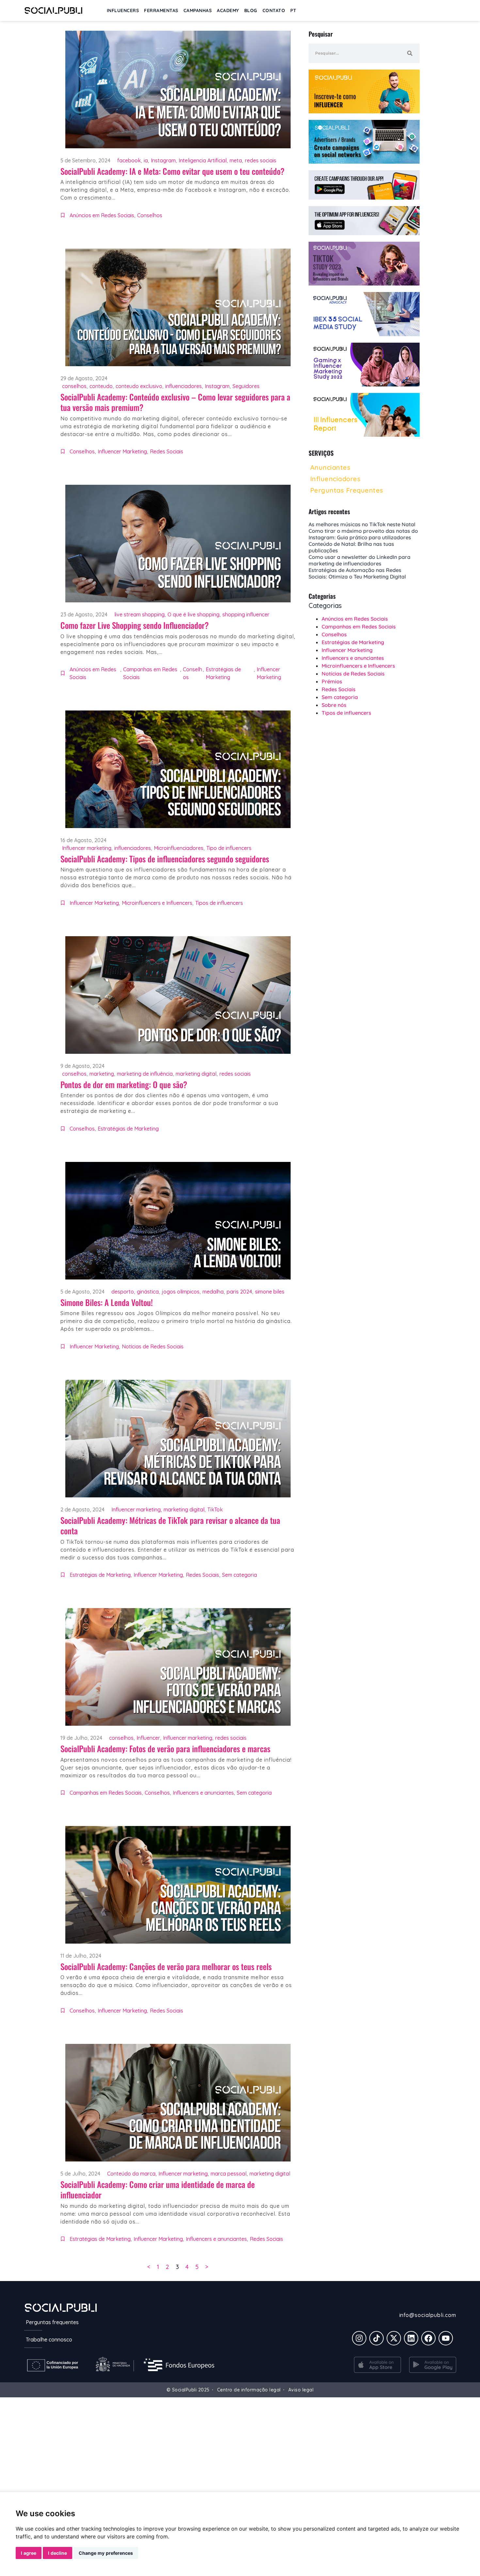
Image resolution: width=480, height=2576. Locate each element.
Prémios (332, 681)
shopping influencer (246, 614)
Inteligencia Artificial (203, 160)
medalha (213, 1292)
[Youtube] (446, 2338)
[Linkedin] (411, 2338)
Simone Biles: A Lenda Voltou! (107, 1302)
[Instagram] (359, 2338)
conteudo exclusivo (139, 386)
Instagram (163, 160)
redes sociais (261, 160)
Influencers (123, 10)
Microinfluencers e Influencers (157, 903)
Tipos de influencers (219, 903)
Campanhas (198, 10)
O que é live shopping (193, 614)
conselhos (74, 386)
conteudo (101, 386)
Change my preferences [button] (106, 2553)
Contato (274, 10)
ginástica (148, 1292)
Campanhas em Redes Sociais (150, 673)
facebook (129, 160)
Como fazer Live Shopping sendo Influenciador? (135, 625)
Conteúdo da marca (131, 2174)
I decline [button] (57, 2553)
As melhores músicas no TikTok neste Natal (362, 524)
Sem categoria (240, 1575)
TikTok (215, 1509)
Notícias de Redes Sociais (153, 1346)
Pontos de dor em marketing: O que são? (124, 1084)
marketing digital (196, 1074)
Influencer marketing (87, 848)
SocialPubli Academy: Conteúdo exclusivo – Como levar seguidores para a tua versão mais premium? (175, 402)
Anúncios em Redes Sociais (102, 215)
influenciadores (184, 386)
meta (236, 160)
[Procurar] (410, 53)
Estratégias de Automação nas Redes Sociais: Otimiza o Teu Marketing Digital (357, 573)
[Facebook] (428, 2338)
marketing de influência (145, 1074)
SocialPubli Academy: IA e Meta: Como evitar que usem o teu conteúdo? (172, 171)
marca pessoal (229, 2174)
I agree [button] (29, 2553)
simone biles (270, 1292)
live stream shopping (139, 614)
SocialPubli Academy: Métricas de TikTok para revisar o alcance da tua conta (170, 1525)
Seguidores (246, 386)
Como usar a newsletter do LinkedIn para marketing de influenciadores (360, 560)
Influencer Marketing (122, 451)
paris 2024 (239, 1292)
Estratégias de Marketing (223, 673)
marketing (102, 1074)
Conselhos (150, 215)
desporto (123, 1292)
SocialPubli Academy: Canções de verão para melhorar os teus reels (166, 1966)
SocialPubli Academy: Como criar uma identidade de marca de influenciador (158, 2190)
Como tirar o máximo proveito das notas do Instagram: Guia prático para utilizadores (363, 534)
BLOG (251, 10)
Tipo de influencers (229, 848)
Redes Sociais (167, 451)
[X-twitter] (394, 2338)
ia (146, 160)
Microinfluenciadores (179, 848)
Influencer (148, 1738)
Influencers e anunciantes (203, 1793)
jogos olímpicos (181, 1292)
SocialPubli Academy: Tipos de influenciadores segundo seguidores (165, 859)
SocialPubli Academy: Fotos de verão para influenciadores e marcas (165, 1748)
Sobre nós (334, 705)
